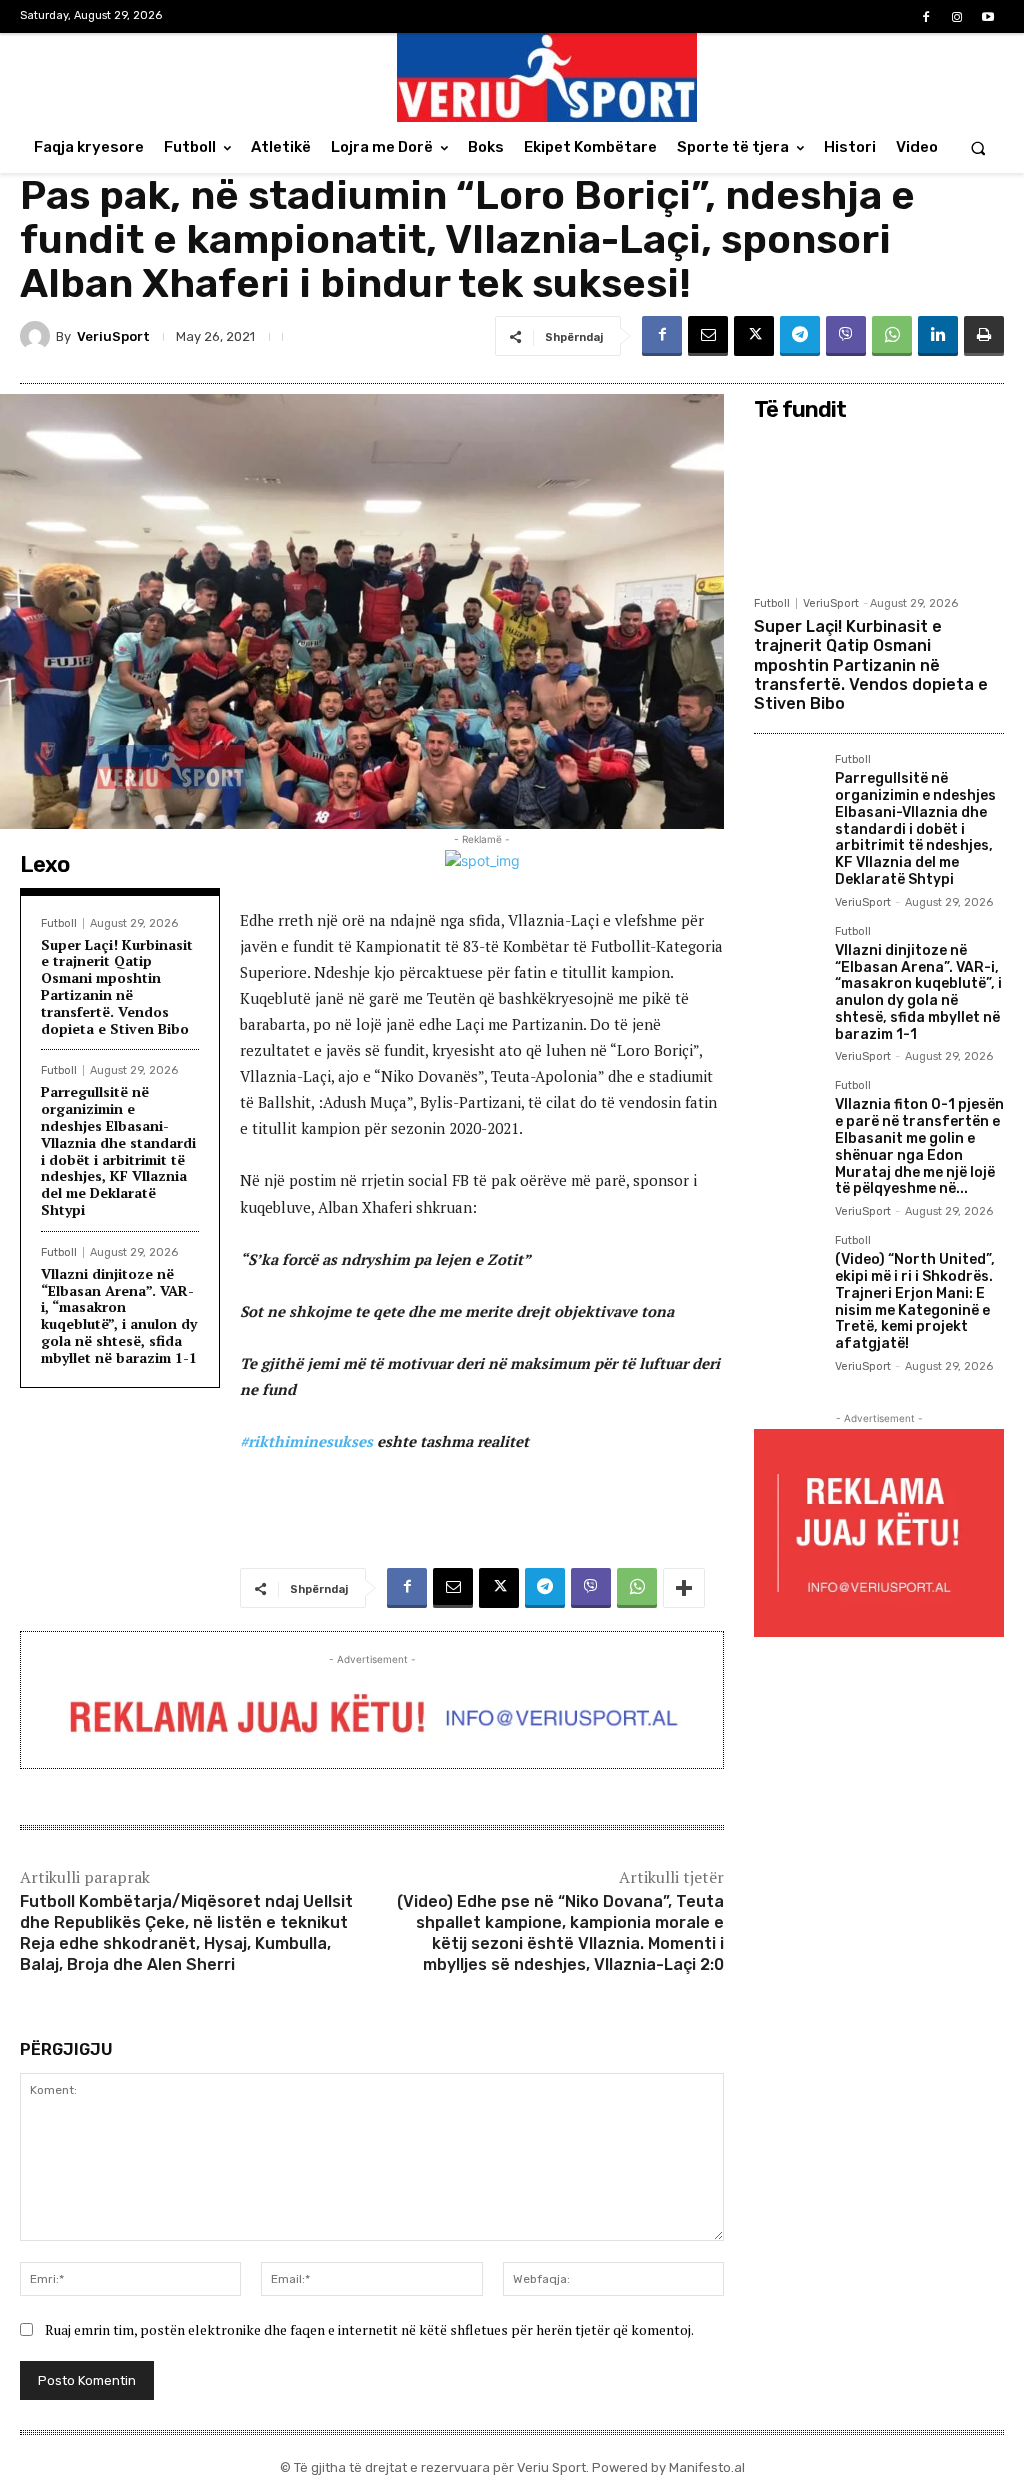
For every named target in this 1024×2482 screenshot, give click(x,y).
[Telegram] (800, 336)
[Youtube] (988, 17)
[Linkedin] (938, 336)
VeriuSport (113, 336)
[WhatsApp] (892, 336)
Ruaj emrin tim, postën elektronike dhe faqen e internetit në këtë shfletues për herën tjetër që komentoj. (369, 2329)
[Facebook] (925, 17)
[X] (754, 336)
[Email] (708, 336)
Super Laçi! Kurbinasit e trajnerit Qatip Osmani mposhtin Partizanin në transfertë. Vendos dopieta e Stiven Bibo (117, 986)
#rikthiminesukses (306, 1441)
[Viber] (846, 336)
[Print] (984, 336)
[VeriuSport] (38, 336)
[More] (684, 1588)
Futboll (59, 923)
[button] (978, 147)
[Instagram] (957, 17)
